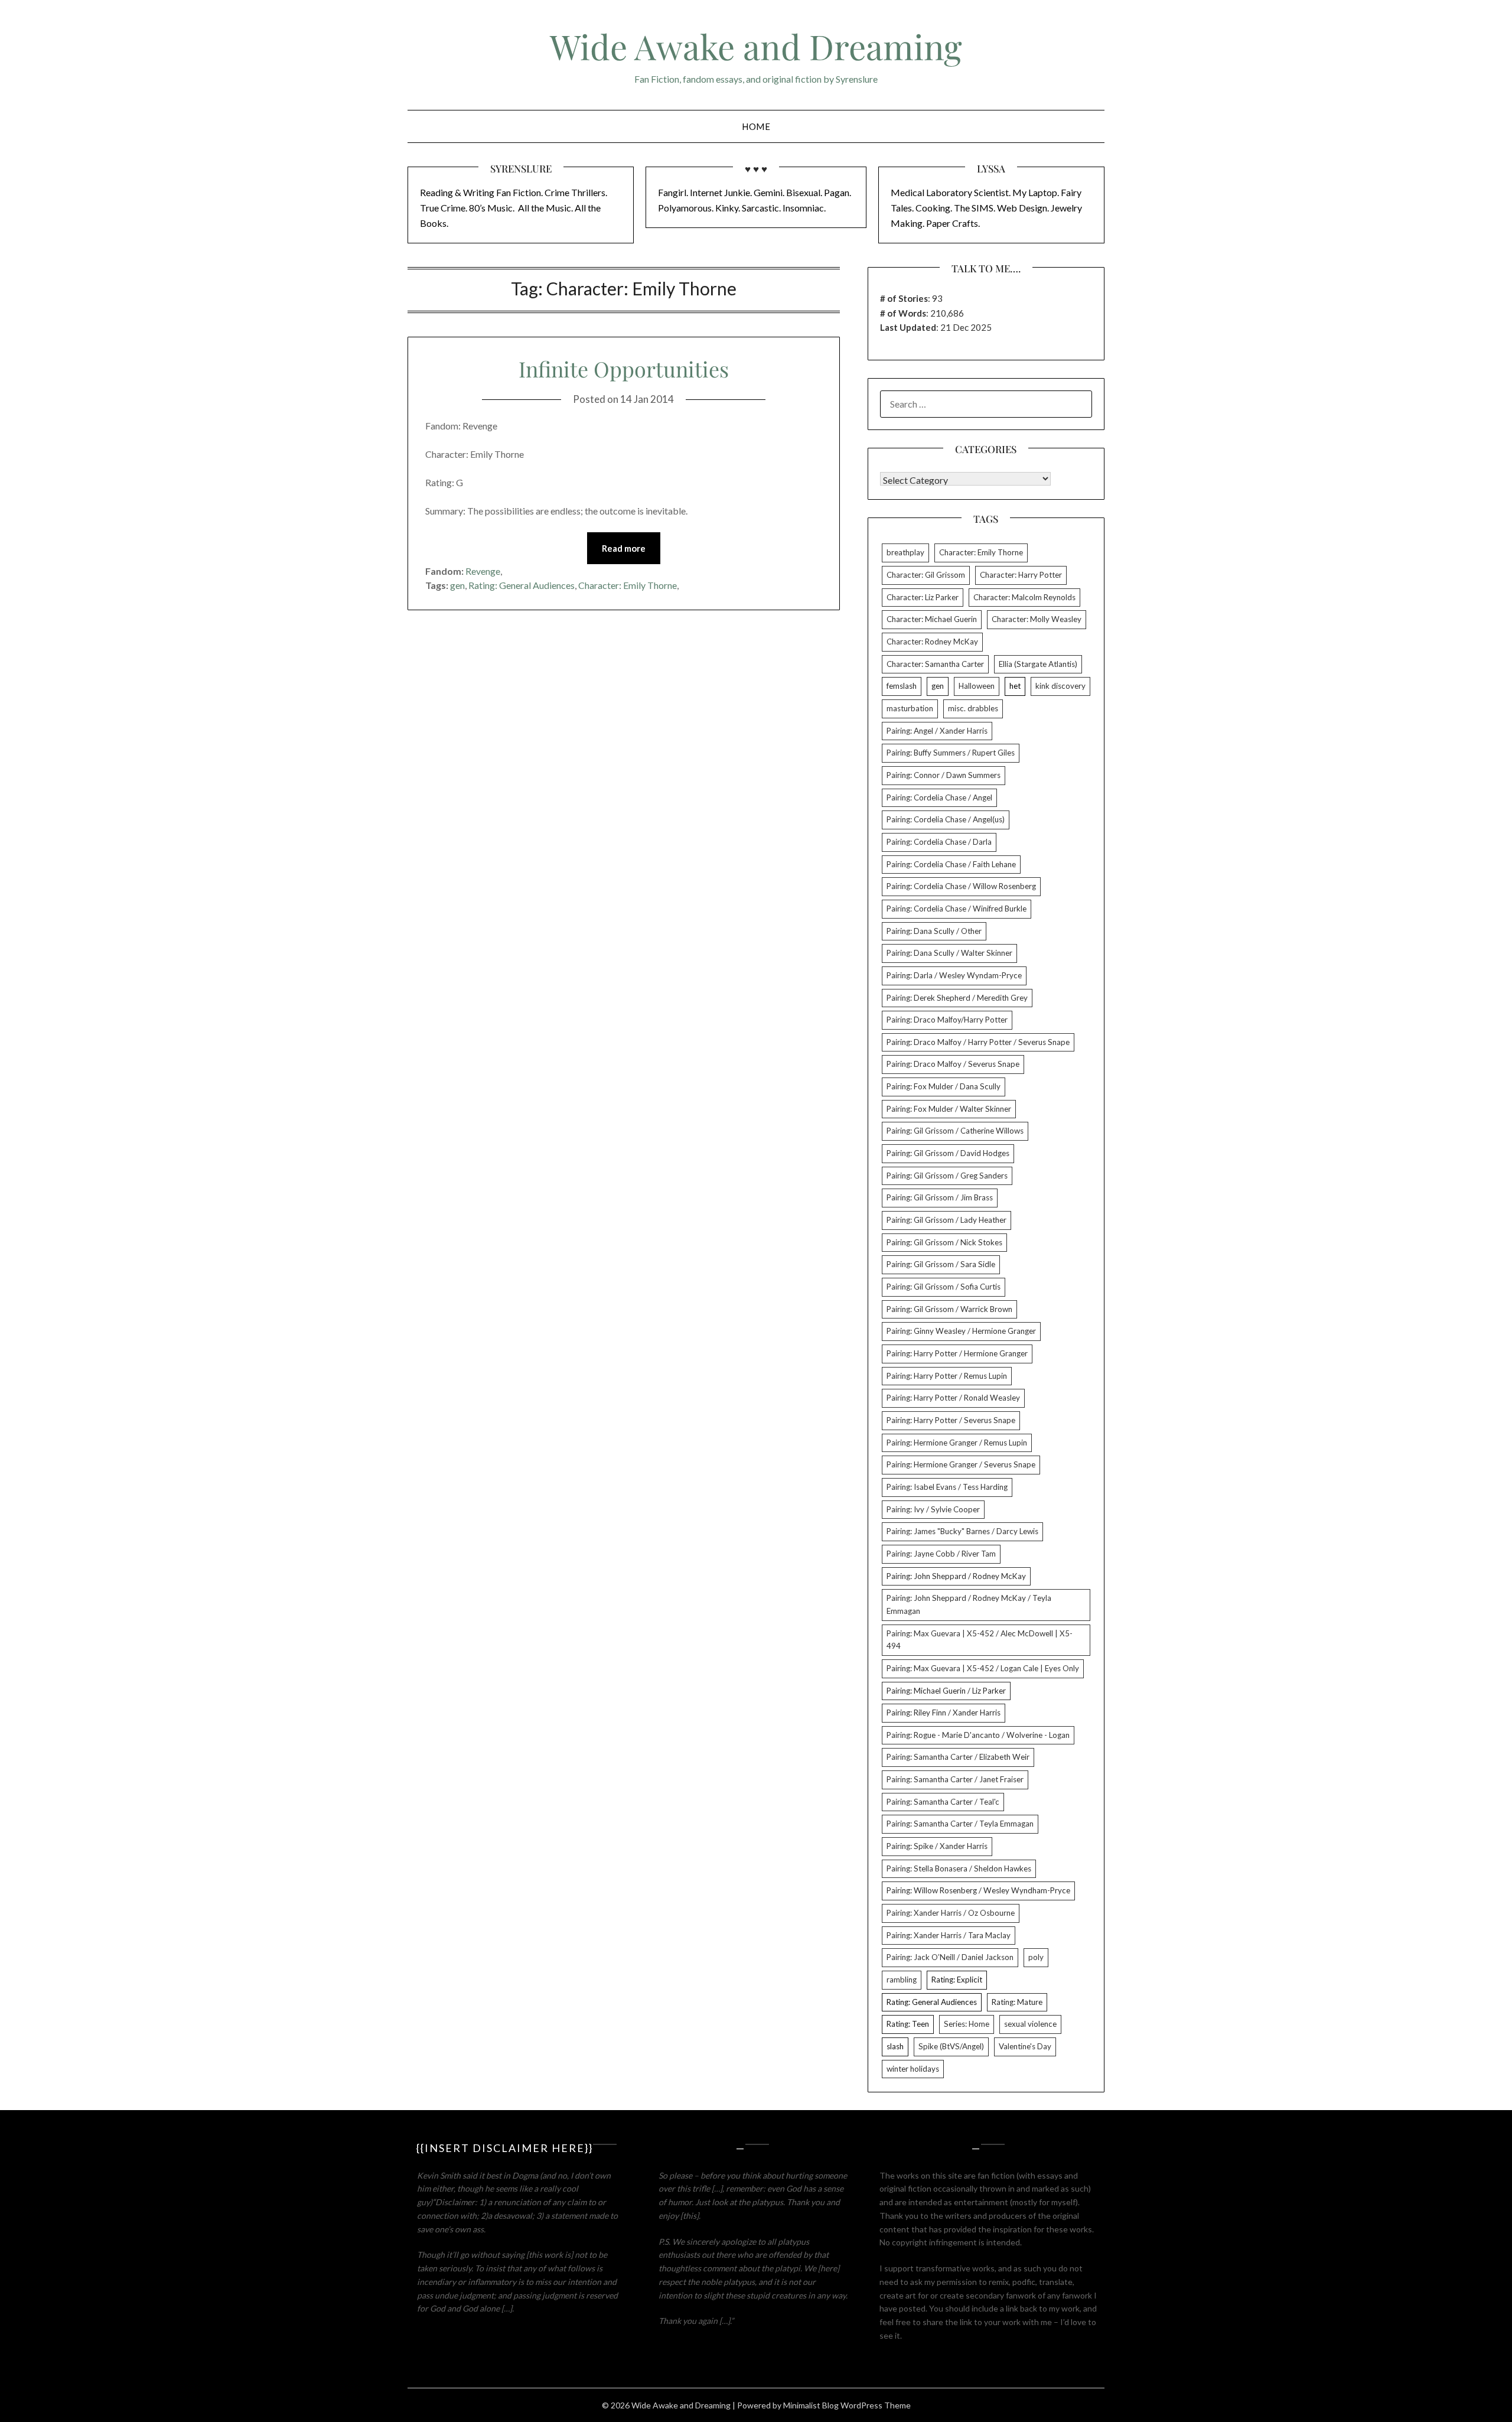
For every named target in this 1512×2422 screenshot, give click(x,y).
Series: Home (967, 2024)
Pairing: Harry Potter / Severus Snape (951, 1420)
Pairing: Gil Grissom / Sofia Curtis (944, 1287)
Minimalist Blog (811, 2405)
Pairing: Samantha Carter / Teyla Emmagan (960, 1824)
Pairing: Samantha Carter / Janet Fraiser (955, 1779)
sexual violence (1030, 2024)
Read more (624, 548)
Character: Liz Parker (923, 597)
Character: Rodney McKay (932, 642)
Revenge (483, 571)
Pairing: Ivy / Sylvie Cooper (933, 1509)
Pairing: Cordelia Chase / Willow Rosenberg (961, 886)
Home (756, 126)
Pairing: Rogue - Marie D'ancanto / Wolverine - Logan (978, 1735)
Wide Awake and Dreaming (756, 46)
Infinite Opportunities (624, 369)
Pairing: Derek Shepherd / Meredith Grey (957, 998)
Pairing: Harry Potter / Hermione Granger (957, 1353)
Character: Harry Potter (1021, 575)
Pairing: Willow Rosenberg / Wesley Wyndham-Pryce (978, 1890)
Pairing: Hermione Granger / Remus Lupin (957, 1443)
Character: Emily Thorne (628, 585)
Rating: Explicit (957, 1980)
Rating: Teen (908, 2024)
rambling (902, 1980)
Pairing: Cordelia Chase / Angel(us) (946, 819)
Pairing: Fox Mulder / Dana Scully (944, 1086)
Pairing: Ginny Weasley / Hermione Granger (961, 1331)
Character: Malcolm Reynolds (1024, 597)
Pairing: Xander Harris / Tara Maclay (949, 1935)
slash (895, 2046)
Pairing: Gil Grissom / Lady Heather (946, 1220)
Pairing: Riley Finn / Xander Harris (944, 1713)
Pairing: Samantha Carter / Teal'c (943, 1802)
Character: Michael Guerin (932, 619)
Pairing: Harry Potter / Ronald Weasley (953, 1398)
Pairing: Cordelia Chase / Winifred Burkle (957, 909)
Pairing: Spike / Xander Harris (937, 1846)
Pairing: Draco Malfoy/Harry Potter (947, 1020)
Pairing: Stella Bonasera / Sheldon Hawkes (959, 1868)
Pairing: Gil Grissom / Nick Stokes (944, 1242)
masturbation (910, 708)
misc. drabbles (973, 708)
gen (457, 585)
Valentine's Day (1025, 2046)
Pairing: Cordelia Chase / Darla (939, 842)
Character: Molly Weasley (1037, 619)
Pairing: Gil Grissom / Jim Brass (940, 1197)
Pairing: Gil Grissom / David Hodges (948, 1153)
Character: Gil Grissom (926, 575)
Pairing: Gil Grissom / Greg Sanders (947, 1176)
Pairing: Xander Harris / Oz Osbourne (951, 1913)
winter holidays (913, 2069)
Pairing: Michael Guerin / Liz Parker (946, 1691)
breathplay (905, 552)
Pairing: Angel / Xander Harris (937, 731)
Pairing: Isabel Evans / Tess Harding (947, 1487)
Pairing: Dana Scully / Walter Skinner (949, 953)
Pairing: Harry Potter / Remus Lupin (947, 1376)
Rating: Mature (1017, 2002)
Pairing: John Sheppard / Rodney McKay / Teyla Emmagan (969, 1604)
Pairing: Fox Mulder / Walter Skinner (949, 1109)
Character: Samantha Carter (935, 664)
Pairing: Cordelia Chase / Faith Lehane (951, 864)
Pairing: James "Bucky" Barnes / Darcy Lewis (962, 1531)
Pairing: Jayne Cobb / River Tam (941, 1554)
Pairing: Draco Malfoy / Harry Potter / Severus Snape (978, 1042)
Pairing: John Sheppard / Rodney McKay (956, 1576)
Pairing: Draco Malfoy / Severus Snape (953, 1064)
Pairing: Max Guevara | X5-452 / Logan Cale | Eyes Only (983, 1668)
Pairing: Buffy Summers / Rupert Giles (951, 753)
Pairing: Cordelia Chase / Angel (939, 797)
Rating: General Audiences (522, 585)
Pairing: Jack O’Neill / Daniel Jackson (950, 1957)
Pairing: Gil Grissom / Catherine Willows (955, 1131)
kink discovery (1060, 686)
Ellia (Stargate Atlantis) (1038, 664)
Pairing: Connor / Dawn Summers (944, 775)
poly (1036, 1957)
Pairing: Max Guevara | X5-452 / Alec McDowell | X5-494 (980, 1640)
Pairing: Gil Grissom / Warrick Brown (949, 1309)
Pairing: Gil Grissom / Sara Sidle (941, 1264)
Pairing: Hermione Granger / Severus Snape (961, 1464)
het (1015, 686)
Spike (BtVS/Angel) (951, 2046)
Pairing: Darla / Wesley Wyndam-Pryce (954, 975)
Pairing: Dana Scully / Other (934, 931)
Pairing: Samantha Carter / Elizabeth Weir (958, 1757)
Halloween (977, 686)
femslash (902, 686)
